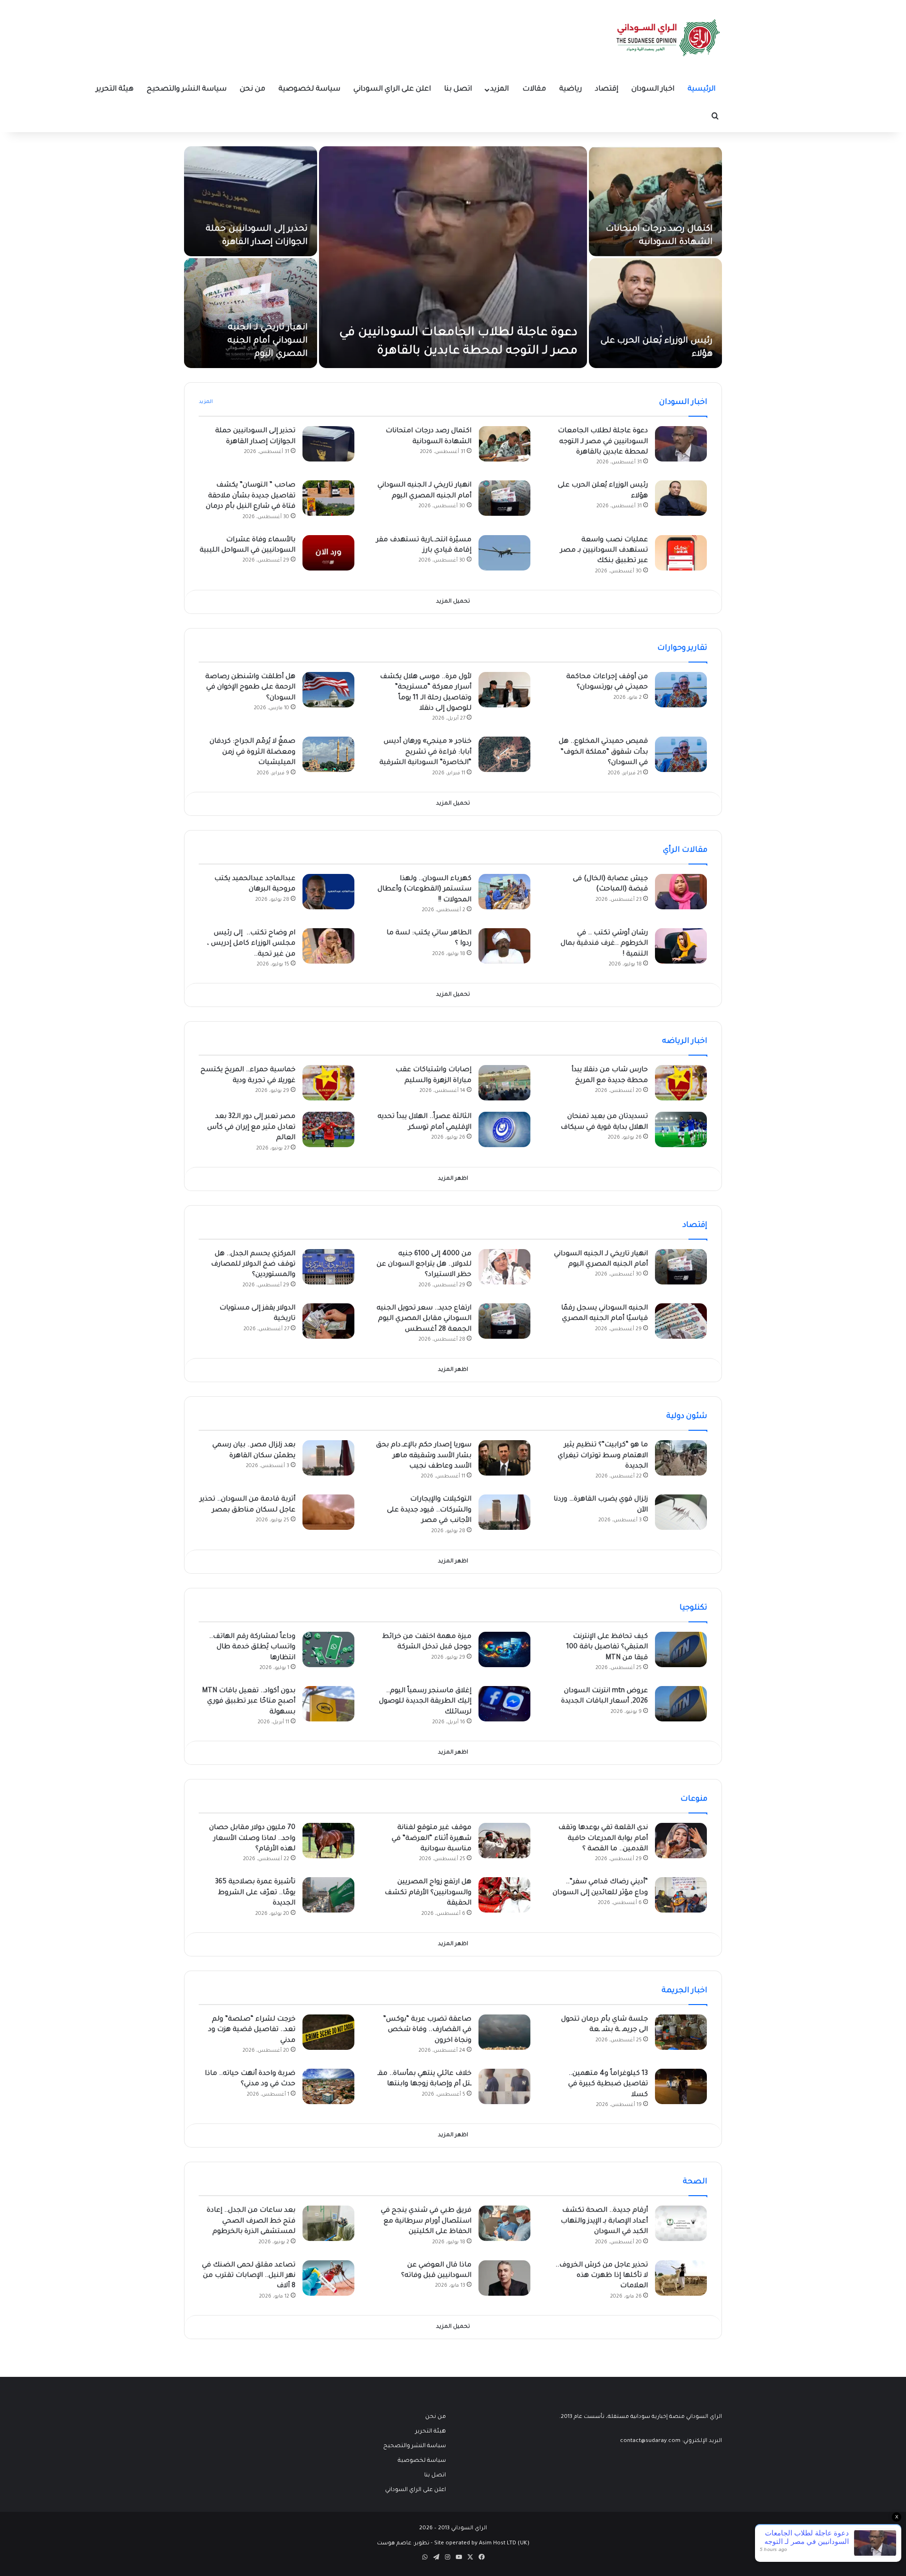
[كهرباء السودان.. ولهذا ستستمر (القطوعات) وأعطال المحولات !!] (504, 892)
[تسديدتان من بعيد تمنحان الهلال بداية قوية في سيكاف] (681, 1129)
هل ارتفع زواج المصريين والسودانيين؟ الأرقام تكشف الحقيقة (428, 1893)
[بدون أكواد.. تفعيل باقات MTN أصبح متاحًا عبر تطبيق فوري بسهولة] (328, 1704)
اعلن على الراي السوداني (392, 89)
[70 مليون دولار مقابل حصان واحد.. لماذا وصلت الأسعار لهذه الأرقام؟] (328, 1841)
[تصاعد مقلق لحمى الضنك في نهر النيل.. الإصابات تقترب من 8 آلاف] (328, 2278)
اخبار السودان (653, 89)
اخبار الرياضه (685, 1041)
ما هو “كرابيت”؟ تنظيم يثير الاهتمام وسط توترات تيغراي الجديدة (603, 1456)
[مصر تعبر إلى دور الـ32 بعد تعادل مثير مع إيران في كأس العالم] (328, 1129)
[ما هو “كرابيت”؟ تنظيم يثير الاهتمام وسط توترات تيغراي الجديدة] (681, 1458)
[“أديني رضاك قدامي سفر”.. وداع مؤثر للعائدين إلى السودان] (681, 1895)
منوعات (694, 1799)
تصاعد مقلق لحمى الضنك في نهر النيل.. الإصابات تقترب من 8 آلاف (249, 2276)
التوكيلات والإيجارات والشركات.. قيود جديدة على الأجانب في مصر (429, 1510)
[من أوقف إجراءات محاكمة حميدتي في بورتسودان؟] (681, 690)
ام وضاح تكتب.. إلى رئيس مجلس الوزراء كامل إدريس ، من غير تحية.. (251, 944)
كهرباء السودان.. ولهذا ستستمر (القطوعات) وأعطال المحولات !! (424, 890)
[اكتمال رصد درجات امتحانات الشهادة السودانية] (655, 201)
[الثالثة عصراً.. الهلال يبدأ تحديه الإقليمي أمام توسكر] (504, 1129)
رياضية (570, 89)
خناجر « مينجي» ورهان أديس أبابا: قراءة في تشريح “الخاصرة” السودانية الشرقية (425, 752)
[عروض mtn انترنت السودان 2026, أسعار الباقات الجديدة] (681, 1704)
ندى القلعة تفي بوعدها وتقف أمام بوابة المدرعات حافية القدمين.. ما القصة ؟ (603, 1839)
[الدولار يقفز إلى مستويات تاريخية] (328, 1321)
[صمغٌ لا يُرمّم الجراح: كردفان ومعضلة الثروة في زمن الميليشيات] (328, 754)
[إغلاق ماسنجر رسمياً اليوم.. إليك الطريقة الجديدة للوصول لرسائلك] (504, 1704)
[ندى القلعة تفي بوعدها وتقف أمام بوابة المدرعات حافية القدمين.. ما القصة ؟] (681, 1841)
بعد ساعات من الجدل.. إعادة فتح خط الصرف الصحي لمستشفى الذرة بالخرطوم (251, 2221)
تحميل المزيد (453, 602)
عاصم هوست (394, 2544)
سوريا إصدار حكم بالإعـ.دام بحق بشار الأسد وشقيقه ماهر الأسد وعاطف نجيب (424, 1456)
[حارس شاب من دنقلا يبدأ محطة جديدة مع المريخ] (681, 1083)
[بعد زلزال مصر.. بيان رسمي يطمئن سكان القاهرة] (328, 1458)
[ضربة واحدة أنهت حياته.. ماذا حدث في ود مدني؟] (328, 2086)
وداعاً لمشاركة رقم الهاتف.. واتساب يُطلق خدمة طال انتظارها (252, 1648)
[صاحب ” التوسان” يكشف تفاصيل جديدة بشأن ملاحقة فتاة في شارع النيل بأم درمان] (328, 498)
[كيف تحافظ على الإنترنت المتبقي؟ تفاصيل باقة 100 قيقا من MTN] (681, 1649)
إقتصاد (607, 89)
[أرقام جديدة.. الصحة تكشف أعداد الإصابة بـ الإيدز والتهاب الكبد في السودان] (681, 2223)
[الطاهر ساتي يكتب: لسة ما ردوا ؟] (504, 946)
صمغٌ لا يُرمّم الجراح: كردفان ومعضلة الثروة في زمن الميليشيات (252, 752)
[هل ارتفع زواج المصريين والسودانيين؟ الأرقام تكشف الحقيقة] (504, 1895)
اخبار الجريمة (684, 1991)
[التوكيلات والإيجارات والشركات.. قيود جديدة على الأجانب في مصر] (504, 1512)
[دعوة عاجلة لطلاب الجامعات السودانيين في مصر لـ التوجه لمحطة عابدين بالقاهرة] (453, 257)
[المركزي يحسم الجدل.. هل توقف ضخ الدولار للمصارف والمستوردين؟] (328, 1267)
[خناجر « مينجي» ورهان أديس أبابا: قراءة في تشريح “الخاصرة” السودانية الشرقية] (504, 754)
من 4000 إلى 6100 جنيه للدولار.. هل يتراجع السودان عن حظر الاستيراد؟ (424, 1265)
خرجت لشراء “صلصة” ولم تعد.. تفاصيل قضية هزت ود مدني (252, 2030)
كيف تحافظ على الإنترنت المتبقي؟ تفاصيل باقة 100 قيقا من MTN (607, 1648)
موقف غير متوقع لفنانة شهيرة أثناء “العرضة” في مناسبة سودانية (432, 1839)
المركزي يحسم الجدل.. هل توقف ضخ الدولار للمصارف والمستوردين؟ (253, 1265)
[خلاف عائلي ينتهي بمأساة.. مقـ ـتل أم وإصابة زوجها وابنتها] (504, 2086)
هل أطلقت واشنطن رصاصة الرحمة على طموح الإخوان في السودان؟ (250, 688)
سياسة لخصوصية (309, 89)
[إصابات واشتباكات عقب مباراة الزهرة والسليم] (504, 1083)
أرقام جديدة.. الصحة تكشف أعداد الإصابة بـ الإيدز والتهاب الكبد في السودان (604, 2221)
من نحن (252, 89)
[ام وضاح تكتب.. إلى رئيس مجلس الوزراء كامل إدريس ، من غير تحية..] (328, 946)
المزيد (499, 89)
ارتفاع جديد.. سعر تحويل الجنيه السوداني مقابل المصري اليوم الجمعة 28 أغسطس (424, 1319)
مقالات (534, 89)
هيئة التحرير (115, 89)
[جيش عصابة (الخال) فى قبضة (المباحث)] (681, 892)
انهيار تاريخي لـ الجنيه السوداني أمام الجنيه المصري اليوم (268, 341)
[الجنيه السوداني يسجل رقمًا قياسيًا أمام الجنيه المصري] (681, 1321)
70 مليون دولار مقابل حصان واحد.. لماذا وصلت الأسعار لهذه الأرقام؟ (252, 1839)
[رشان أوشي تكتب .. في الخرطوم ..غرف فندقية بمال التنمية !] (681, 946)
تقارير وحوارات (682, 648)
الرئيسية (701, 89)
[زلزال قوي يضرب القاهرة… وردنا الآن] (681, 1512)
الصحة (695, 2182)
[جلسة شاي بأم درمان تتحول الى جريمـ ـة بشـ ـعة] (681, 2032)
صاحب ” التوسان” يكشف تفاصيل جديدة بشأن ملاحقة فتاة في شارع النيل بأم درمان (251, 496)
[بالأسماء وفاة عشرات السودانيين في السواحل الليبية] (328, 553)
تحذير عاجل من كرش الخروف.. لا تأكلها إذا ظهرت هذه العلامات (602, 2276)
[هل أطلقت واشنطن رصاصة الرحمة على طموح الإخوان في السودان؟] (328, 690)
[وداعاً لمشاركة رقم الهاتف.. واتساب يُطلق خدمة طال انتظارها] (328, 1649)
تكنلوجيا (693, 1608)
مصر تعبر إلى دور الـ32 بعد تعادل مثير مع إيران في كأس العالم (251, 1128)
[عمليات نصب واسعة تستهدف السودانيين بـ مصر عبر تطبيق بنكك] (681, 553)
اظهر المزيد (453, 1179)
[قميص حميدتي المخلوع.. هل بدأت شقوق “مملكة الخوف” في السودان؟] (681, 754)
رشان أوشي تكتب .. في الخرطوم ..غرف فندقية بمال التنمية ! (604, 944)
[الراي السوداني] (669, 38)
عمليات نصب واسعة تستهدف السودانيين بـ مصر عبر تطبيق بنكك (604, 551)
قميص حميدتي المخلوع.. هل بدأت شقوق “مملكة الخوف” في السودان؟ (603, 752)
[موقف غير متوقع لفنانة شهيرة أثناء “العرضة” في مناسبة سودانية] (504, 1841)
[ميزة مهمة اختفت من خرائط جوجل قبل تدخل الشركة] (504, 1649)
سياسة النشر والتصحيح (187, 89)
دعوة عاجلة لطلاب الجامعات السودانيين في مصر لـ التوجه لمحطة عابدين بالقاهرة (603, 442)
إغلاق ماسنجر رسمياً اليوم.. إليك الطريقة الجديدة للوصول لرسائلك (425, 1702)
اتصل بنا (458, 89)
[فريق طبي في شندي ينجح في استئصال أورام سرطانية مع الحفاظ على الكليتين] (504, 2223)
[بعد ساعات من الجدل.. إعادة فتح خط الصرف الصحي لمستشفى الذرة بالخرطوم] (328, 2223)
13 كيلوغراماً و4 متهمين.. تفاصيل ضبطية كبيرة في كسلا (608, 2085)
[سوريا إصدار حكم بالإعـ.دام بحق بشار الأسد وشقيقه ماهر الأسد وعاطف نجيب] (504, 1458)
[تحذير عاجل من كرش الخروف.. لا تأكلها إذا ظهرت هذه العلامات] (681, 2278)
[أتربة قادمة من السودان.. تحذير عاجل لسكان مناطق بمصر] (328, 1512)
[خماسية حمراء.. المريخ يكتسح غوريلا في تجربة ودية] (328, 1083)
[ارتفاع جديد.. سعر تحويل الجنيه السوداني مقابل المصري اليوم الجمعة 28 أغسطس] (504, 1321)
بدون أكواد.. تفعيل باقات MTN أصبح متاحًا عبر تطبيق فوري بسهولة (249, 1702)
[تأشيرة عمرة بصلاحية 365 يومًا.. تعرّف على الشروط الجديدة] (328, 1895)
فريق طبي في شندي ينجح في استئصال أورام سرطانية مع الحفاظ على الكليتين (426, 2221)
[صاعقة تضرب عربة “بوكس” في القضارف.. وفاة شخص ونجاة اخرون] (504, 2032)
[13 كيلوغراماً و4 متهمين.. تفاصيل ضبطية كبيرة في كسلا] (681, 2086)
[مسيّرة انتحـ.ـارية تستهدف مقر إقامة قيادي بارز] (504, 553)
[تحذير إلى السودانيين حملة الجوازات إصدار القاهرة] (251, 201)
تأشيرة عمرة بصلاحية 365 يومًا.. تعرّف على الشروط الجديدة (255, 1893)
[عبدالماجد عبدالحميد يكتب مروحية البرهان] (328, 892)
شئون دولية (687, 1417)
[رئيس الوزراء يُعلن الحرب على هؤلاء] (655, 313)
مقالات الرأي (685, 850)
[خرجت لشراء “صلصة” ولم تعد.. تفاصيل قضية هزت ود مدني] (328, 2032)
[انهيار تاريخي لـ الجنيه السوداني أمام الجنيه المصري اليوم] (251, 313)
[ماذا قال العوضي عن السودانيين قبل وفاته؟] (504, 2278)
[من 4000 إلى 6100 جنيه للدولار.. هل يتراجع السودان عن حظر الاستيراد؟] (504, 1267)
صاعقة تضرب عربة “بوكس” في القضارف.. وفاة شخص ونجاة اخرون (427, 2030)
